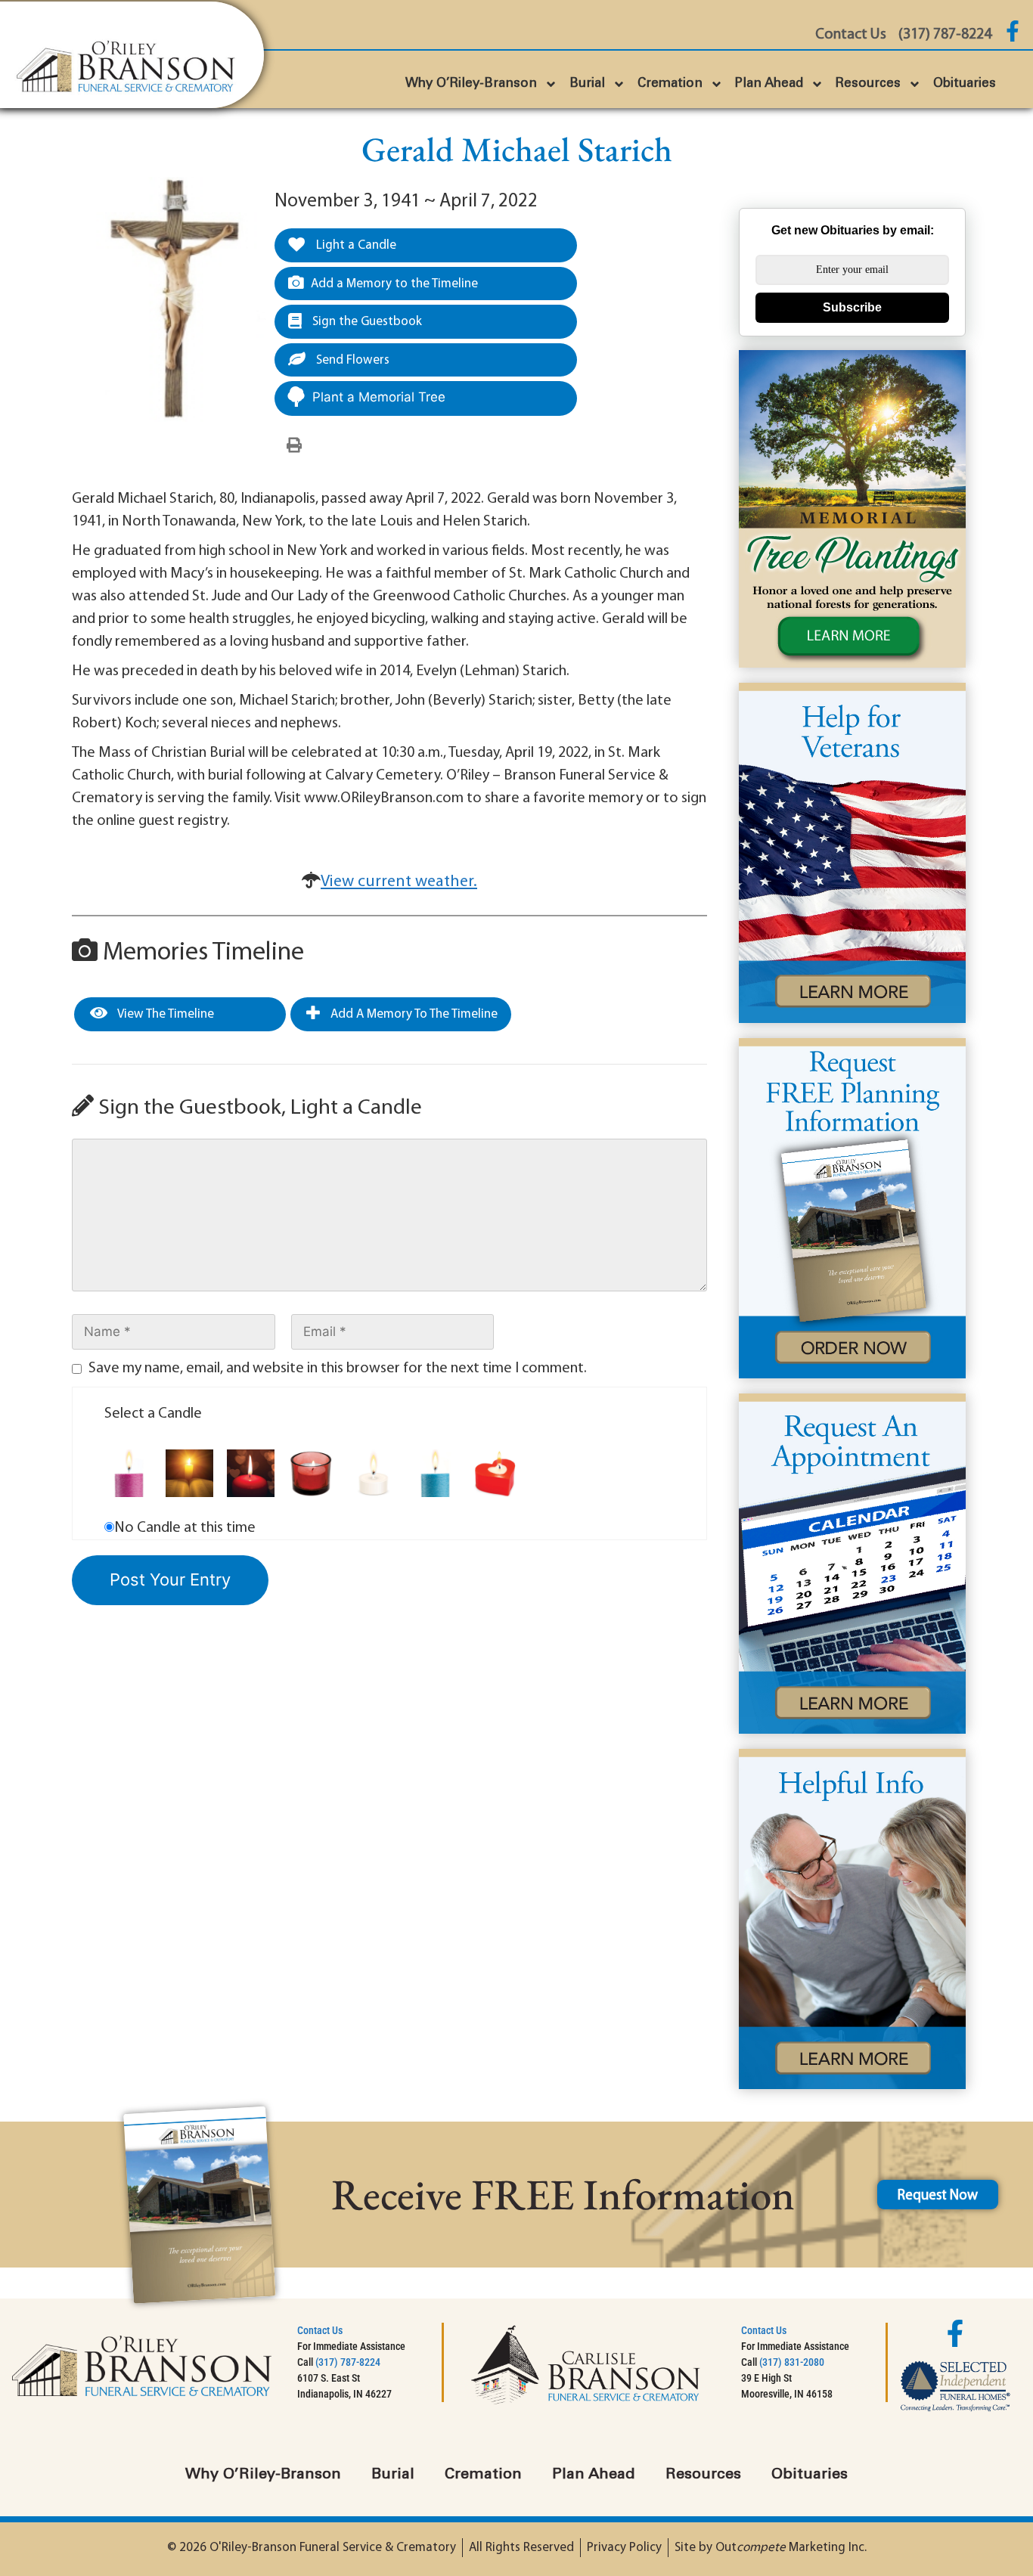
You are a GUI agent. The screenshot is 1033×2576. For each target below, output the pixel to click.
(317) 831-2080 (792, 2362)
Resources (868, 84)
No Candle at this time (185, 1528)
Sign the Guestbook (366, 322)
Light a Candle (355, 245)
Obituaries (965, 84)
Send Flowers (351, 360)
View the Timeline (164, 1014)
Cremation (670, 84)
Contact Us (320, 2330)
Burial (587, 84)
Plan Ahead (769, 84)
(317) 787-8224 (348, 2362)
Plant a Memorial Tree (379, 397)
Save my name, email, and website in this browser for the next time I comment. (338, 1369)
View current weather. (399, 882)
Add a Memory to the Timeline (394, 284)
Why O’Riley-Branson (471, 84)
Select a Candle (153, 1414)
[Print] (294, 446)
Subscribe (852, 307)
